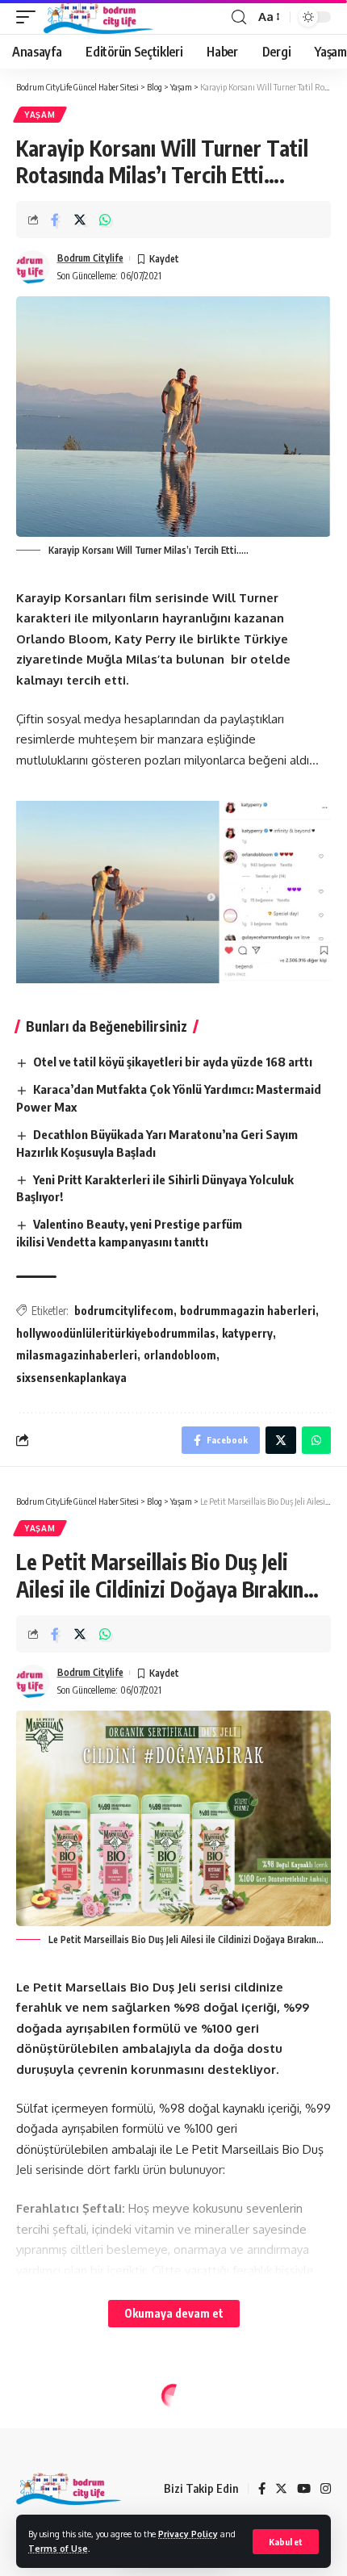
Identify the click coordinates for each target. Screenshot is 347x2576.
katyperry (247, 1333)
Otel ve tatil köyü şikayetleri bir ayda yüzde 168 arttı (173, 1062)
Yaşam (40, 115)
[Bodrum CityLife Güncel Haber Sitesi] (98, 17)
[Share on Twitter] (80, 220)
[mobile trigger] (30, 17)
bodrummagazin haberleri (248, 1311)
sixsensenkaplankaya (71, 1378)
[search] (239, 17)
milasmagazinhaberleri (77, 1355)
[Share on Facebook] (55, 220)
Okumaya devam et (174, 2313)
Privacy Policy (188, 2534)
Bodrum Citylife (90, 258)
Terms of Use (58, 2548)
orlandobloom (180, 1355)
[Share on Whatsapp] (105, 220)
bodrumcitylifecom (124, 1311)
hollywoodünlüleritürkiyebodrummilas (116, 1333)
